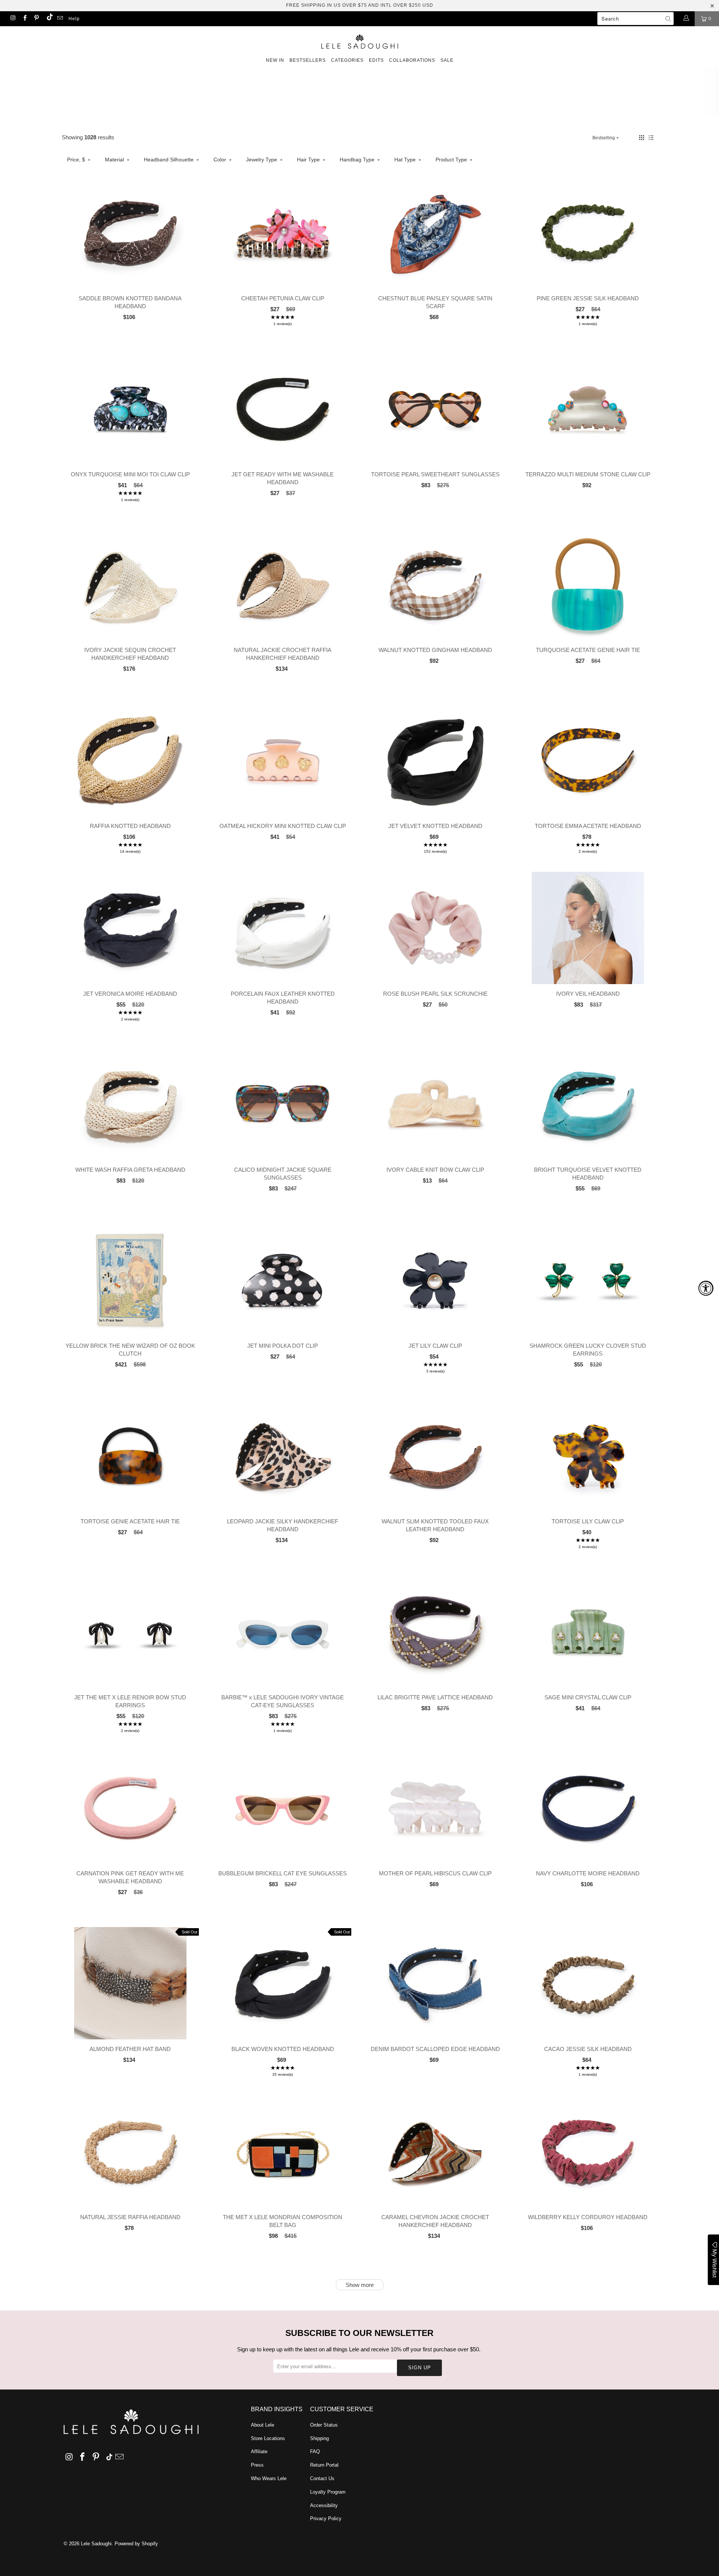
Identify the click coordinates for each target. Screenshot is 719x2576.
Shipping (319, 2438)
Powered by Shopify (136, 2544)
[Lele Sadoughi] (359, 40)
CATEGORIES (347, 60)
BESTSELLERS (308, 60)
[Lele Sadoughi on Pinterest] (36, 19)
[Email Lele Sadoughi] (60, 19)
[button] (642, 138)
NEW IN (275, 60)
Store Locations (268, 2438)
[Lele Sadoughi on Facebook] (24, 19)
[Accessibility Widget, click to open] (706, 1288)
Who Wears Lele (269, 2478)
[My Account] (686, 19)
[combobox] (635, 19)
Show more (360, 2285)
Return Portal (324, 2465)
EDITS (376, 60)
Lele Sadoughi (96, 2544)
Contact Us (322, 2478)
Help (74, 19)
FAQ (315, 2451)
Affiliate (259, 2451)
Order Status (324, 2425)
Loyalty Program (328, 2492)
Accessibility (324, 2505)
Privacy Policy (326, 2519)
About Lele (263, 2425)
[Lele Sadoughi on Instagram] (13, 19)
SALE (447, 60)
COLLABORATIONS (412, 60)
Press (257, 2465)
